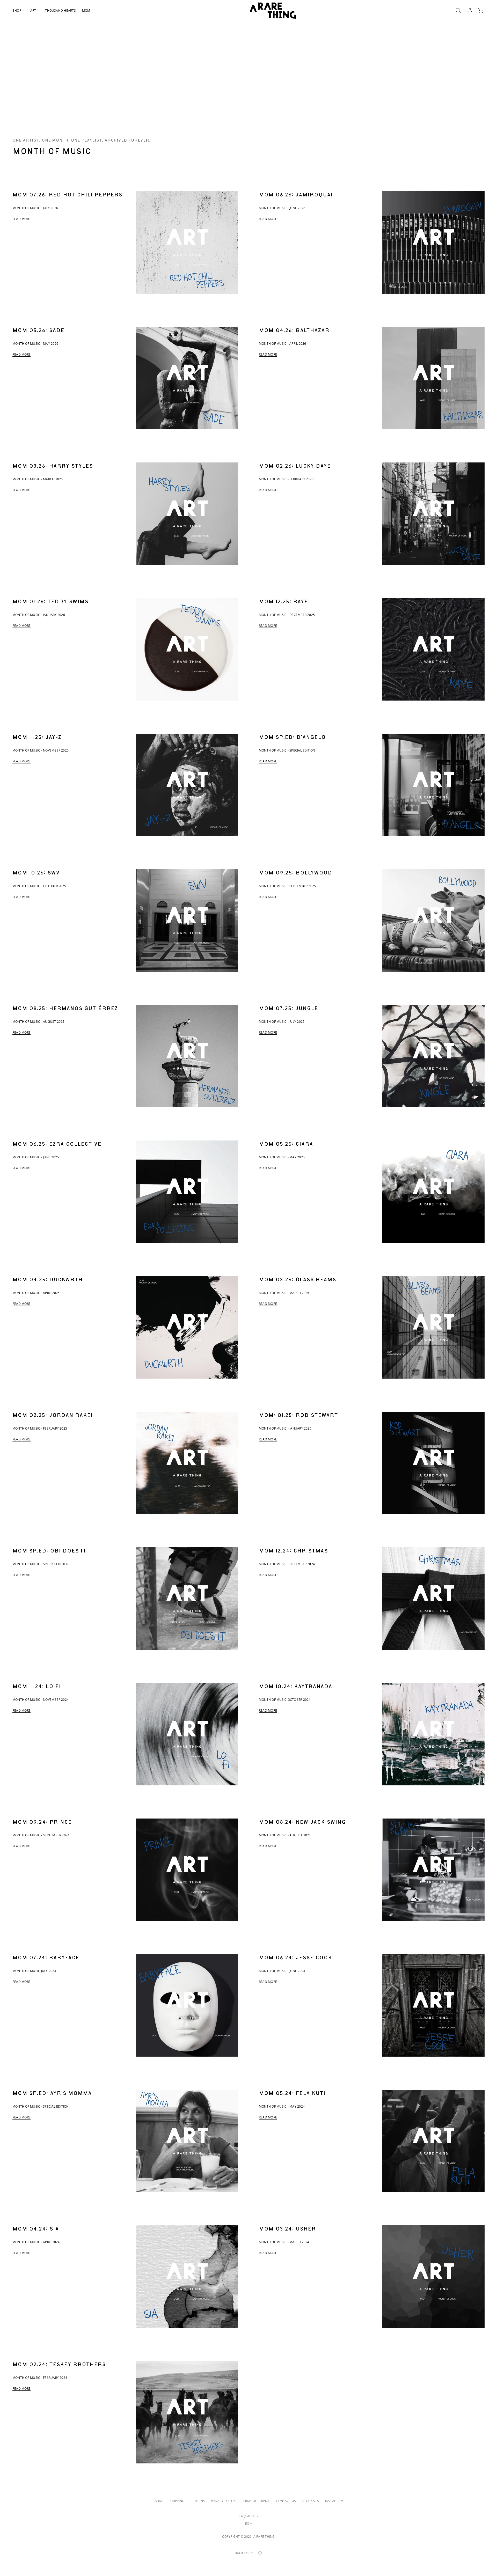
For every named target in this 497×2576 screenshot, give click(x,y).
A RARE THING (264, 2537)
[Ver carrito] (481, 11)
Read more (21, 219)
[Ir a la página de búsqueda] (458, 11)
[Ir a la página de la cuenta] (470, 11)
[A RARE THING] (273, 11)
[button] (458, 11)
